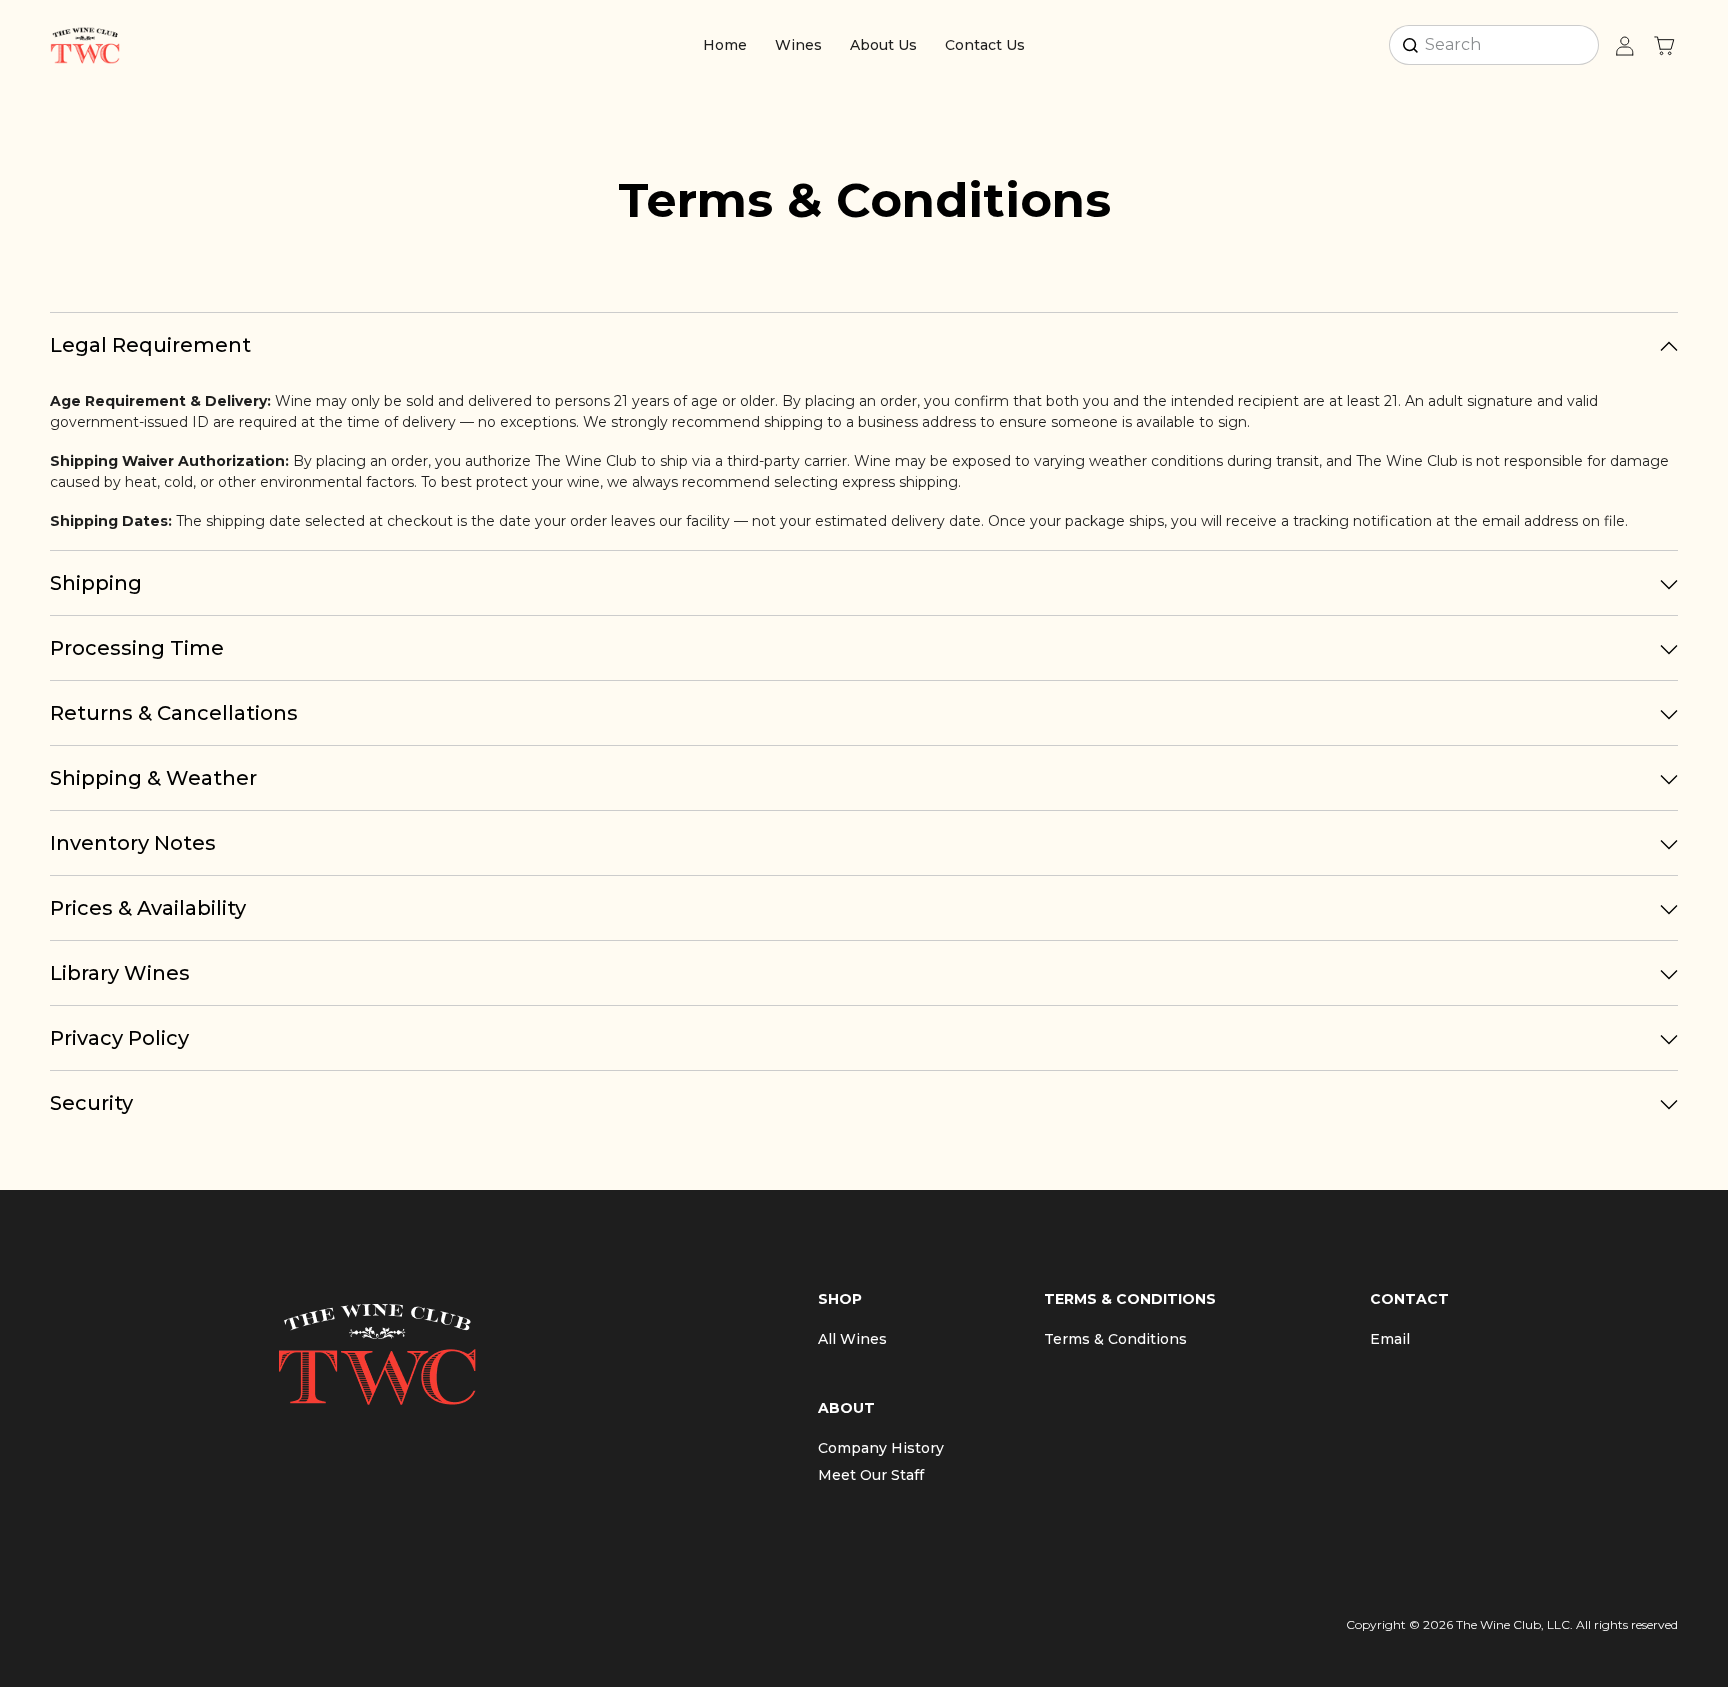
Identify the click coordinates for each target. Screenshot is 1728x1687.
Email (1390, 1339)
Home (725, 45)
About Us (883, 45)
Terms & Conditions (1115, 1339)
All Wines (852, 1339)
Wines (798, 45)
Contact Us (985, 45)
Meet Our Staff (871, 1475)
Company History (881, 1448)
